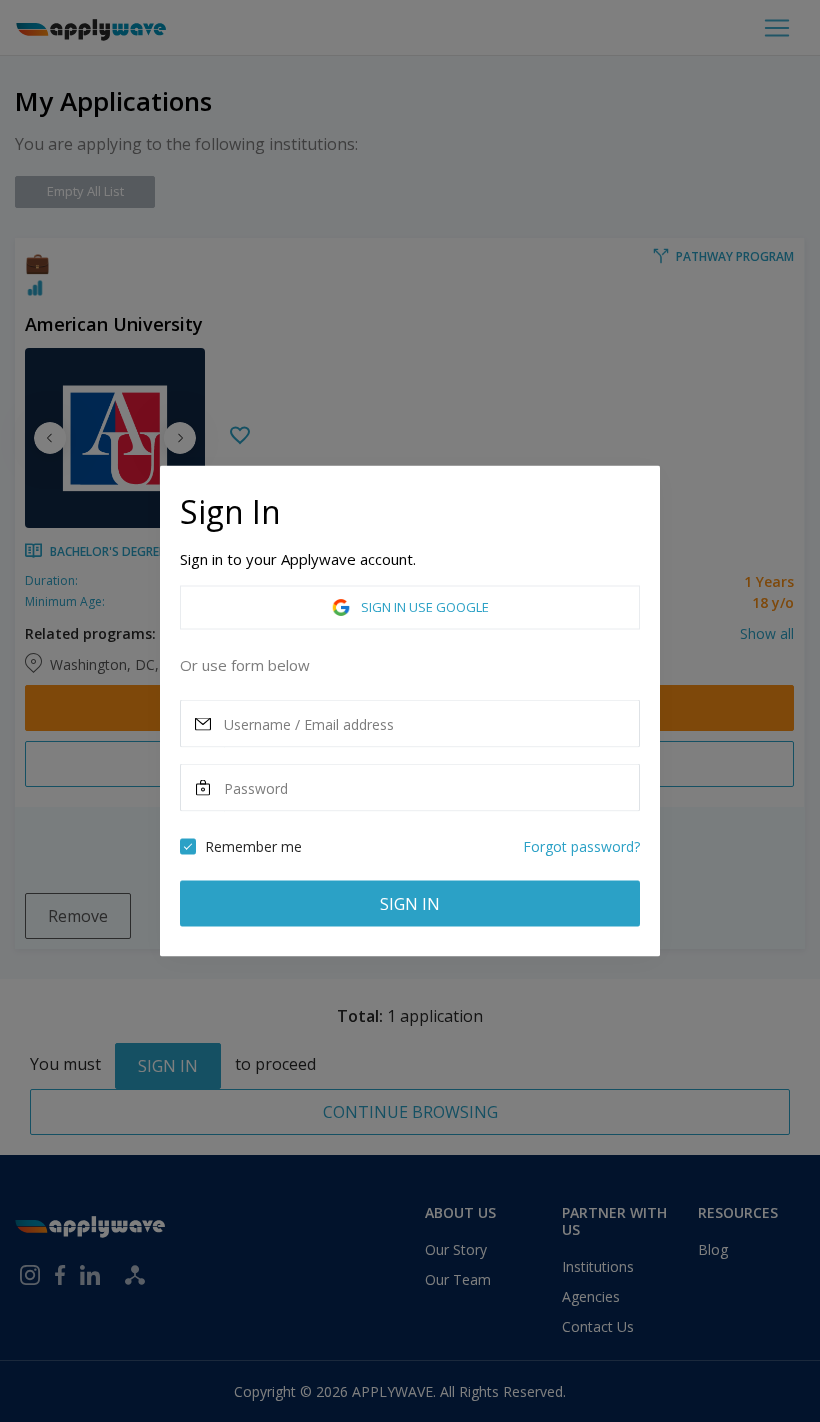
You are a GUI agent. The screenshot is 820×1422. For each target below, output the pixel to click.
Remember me (253, 846)
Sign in (410, 904)
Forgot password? (581, 846)
